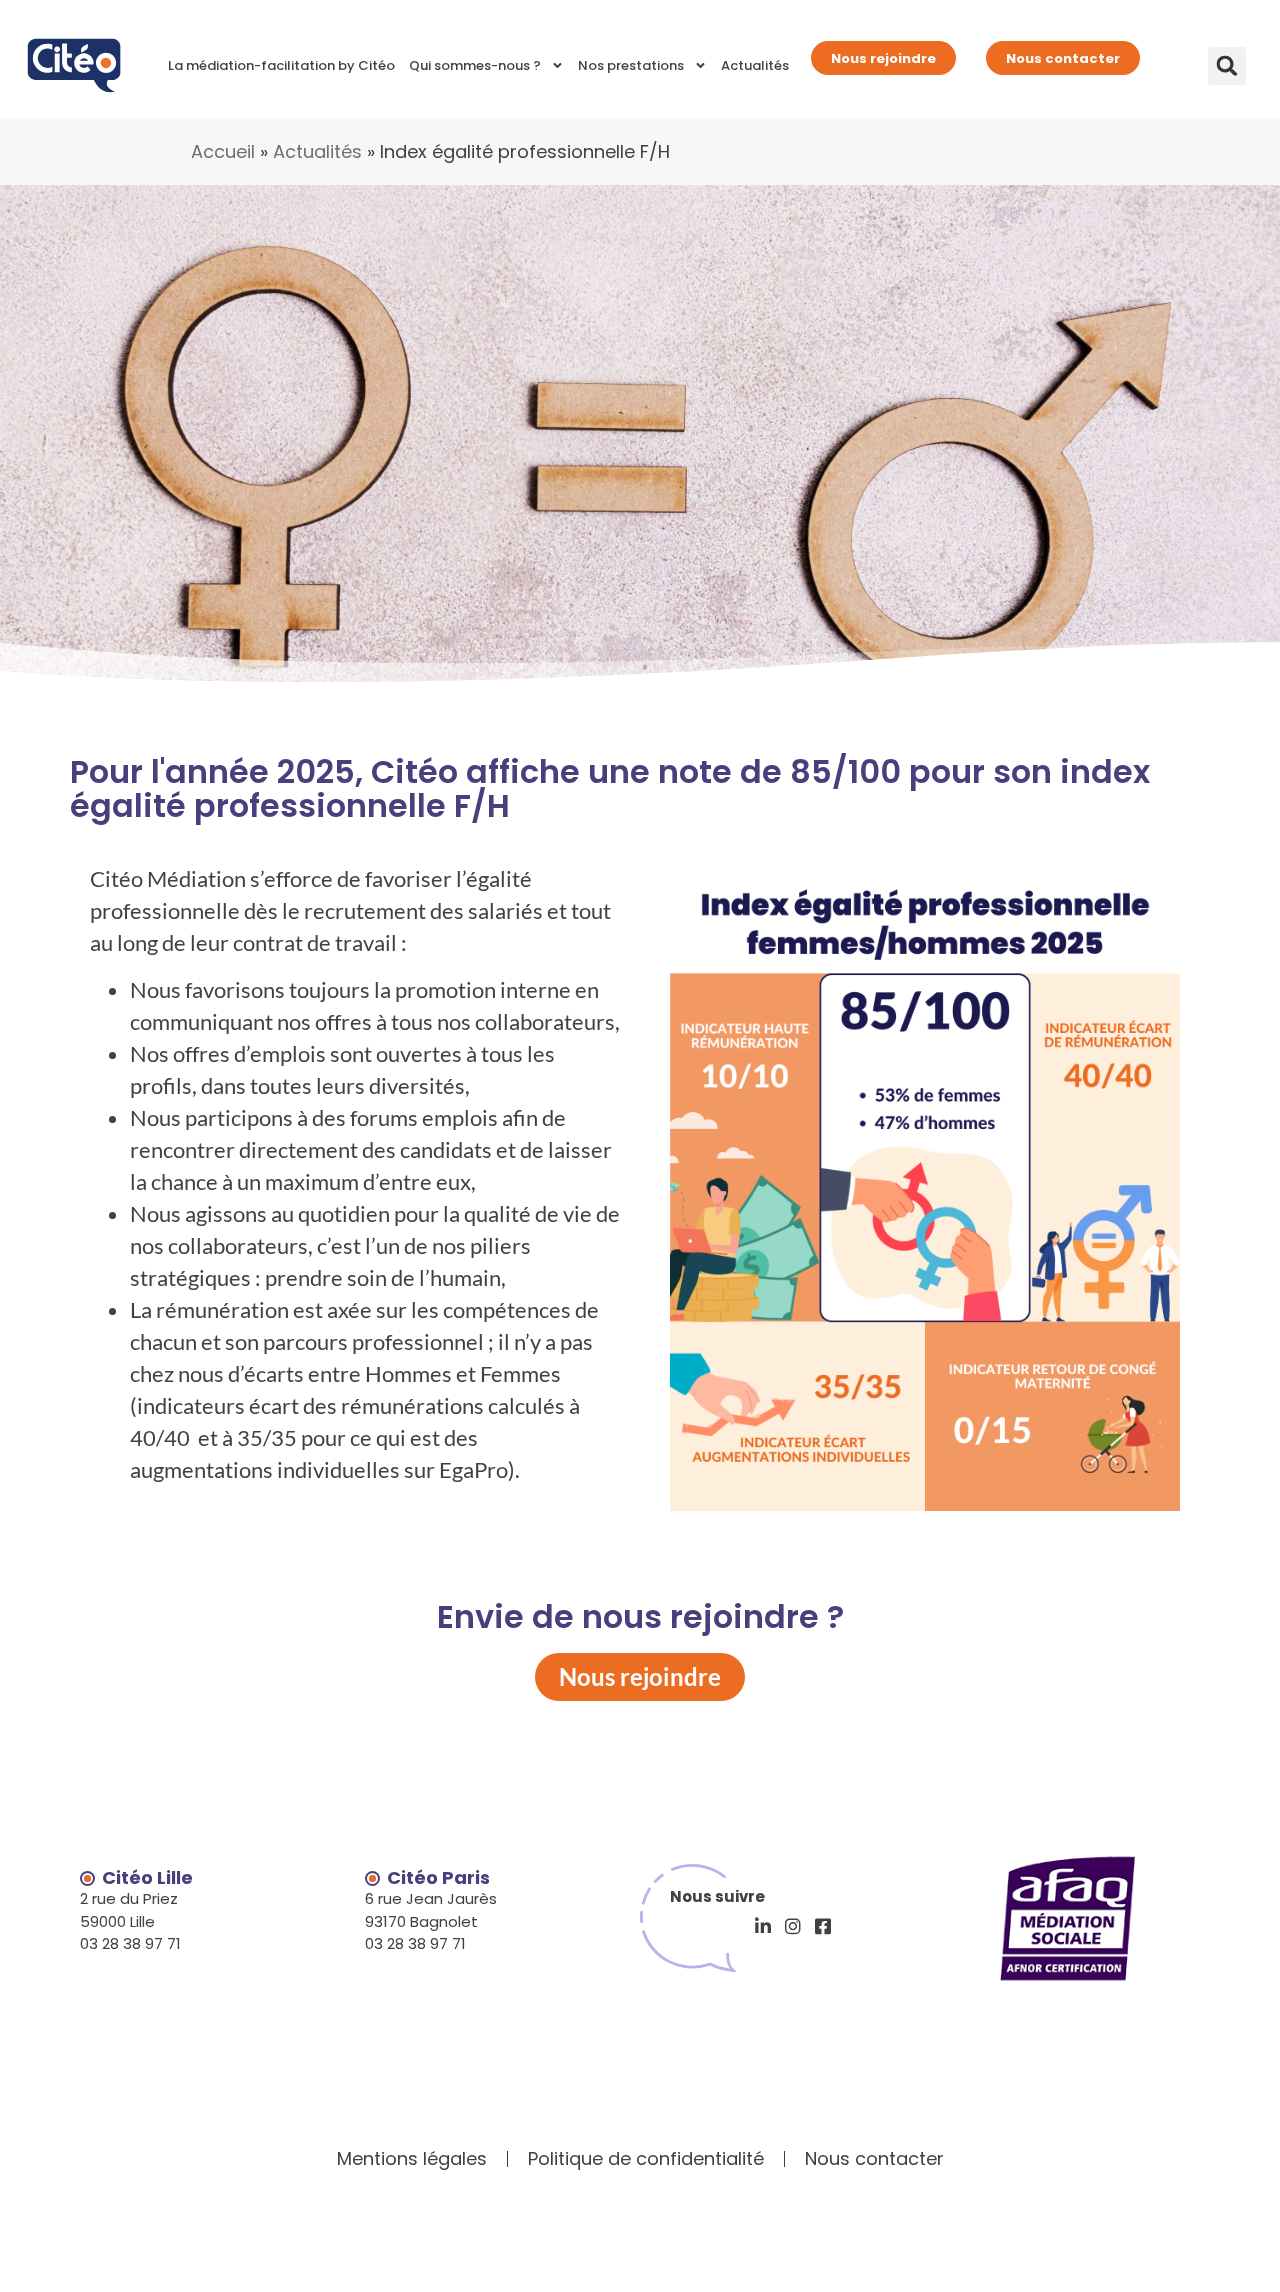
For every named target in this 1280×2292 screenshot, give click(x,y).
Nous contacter (1063, 58)
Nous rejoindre (883, 58)
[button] (1227, 66)
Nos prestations (631, 65)
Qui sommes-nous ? (475, 65)
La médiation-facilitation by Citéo (281, 65)
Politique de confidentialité (646, 2158)
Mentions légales (412, 2158)
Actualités (755, 65)
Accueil (223, 151)
